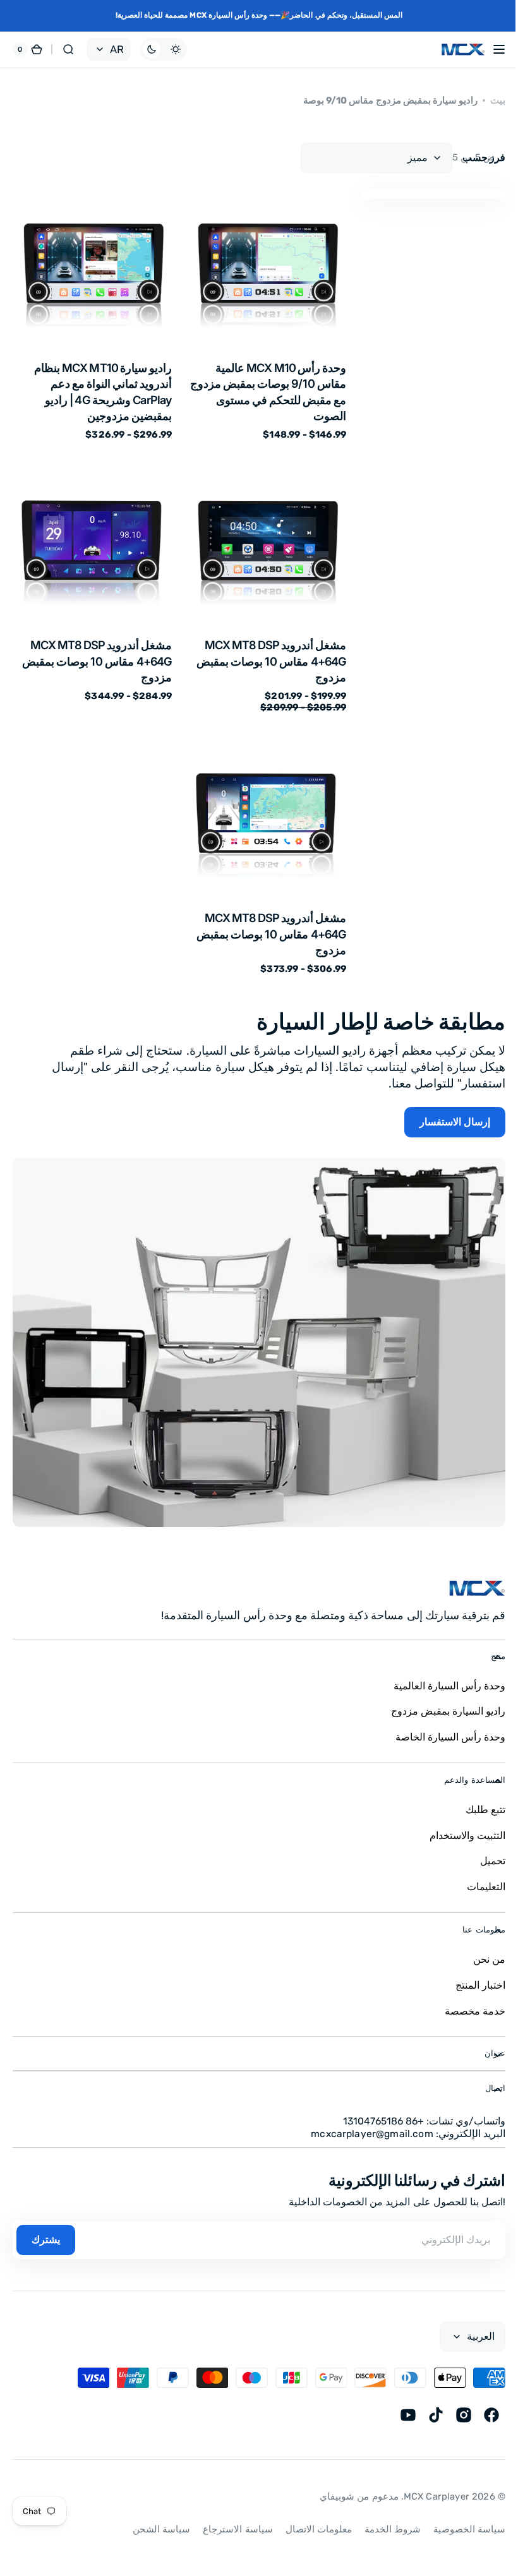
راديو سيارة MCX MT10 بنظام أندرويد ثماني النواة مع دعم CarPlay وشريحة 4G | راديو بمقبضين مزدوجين (103, 392)
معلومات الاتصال (309, 2513)
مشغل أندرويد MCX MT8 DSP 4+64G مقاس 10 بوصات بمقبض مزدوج (271, 661)
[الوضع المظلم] (164, 49)
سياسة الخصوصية (460, 2513)
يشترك (46, 2223)
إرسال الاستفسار (455, 1122)
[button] (490, 49)
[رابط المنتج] (267, 315)
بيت (498, 100)
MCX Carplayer (427, 2480)
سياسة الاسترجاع (228, 2513)
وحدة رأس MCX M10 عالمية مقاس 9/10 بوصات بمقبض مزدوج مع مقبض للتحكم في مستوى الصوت (268, 392)
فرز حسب (484, 158)
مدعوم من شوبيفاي (349, 2480)
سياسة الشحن (152, 2513)
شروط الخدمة (383, 2513)
